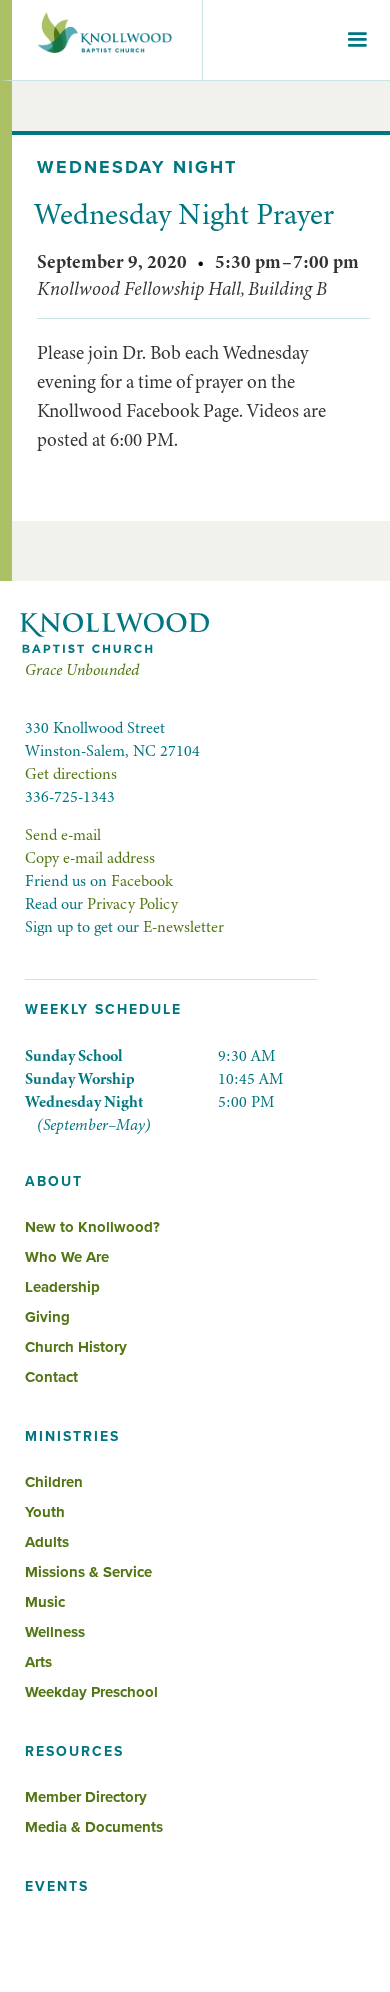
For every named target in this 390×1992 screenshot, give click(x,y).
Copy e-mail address (90, 858)
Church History (76, 1347)
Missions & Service (88, 1572)
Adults (47, 1542)
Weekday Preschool (91, 1692)
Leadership (62, 1287)
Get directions (71, 774)
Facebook (142, 881)
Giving (47, 1317)
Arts (38, 1662)
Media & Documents (94, 1827)
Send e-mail (63, 835)
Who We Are (67, 1257)
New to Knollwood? (92, 1227)
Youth (45, 1512)
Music (45, 1602)
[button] (357, 40)
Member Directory (86, 1797)
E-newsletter (183, 927)
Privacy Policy (132, 904)
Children (54, 1482)
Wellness (55, 1632)
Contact (51, 1377)
